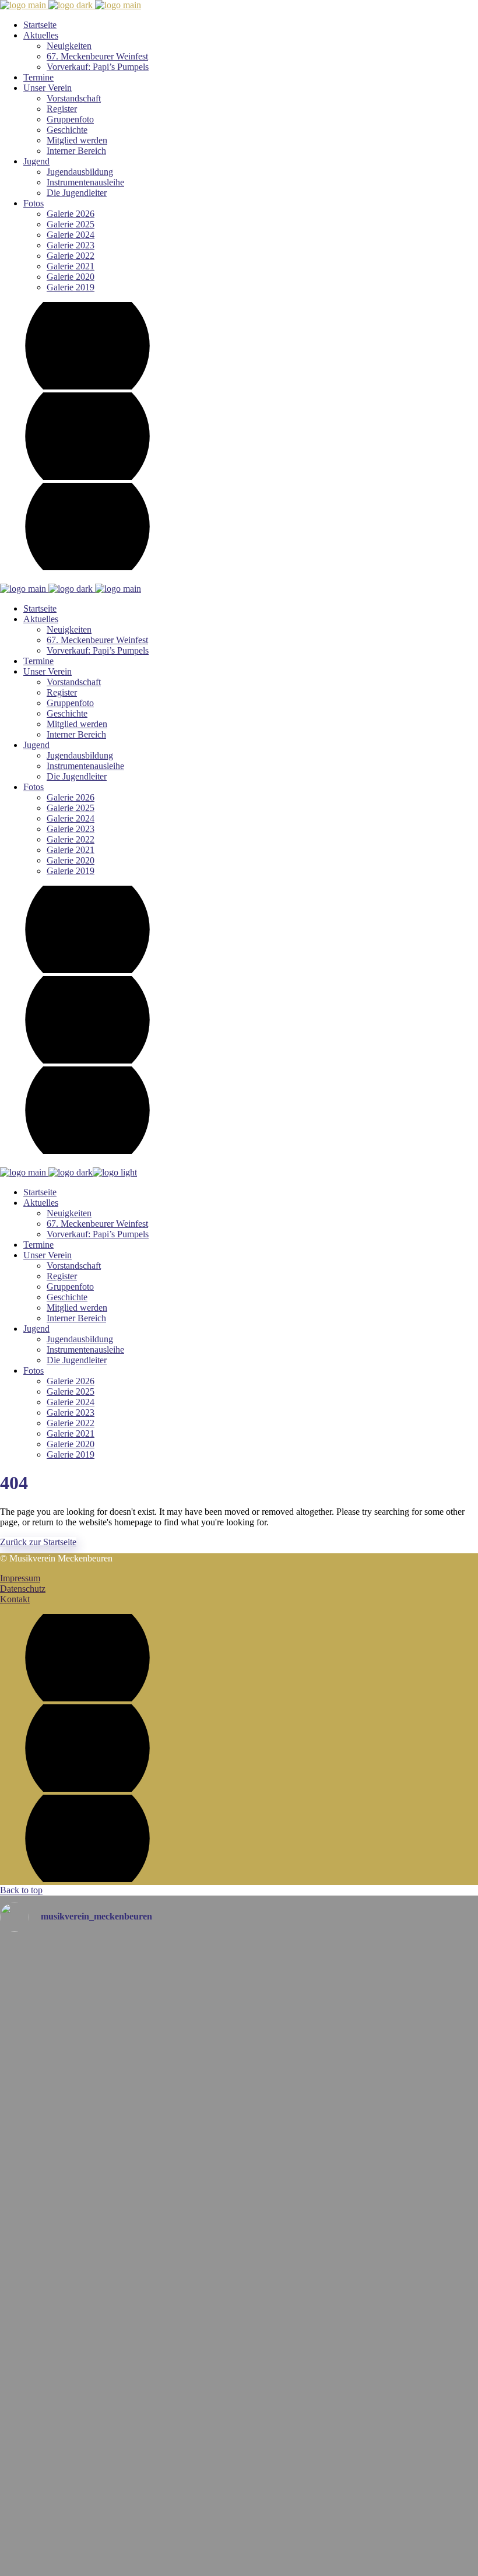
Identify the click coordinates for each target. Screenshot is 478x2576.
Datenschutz (23, 1589)
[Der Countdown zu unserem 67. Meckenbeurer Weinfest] (239, 2257)
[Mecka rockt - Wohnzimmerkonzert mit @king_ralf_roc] (239, 2115)
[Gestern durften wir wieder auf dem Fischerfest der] (239, 2066)
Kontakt (15, 1599)
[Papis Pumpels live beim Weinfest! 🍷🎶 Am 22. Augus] (239, 2541)
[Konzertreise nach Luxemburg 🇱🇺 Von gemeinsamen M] (239, 2175)
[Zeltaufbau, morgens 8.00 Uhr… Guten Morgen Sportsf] (239, 1968)
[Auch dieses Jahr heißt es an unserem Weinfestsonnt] (239, 2394)
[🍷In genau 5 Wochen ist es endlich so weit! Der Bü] (239, 2334)
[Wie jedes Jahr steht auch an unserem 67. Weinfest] (239, 2470)
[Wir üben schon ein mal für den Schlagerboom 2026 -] (239, 2017)
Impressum (20, 1578)
